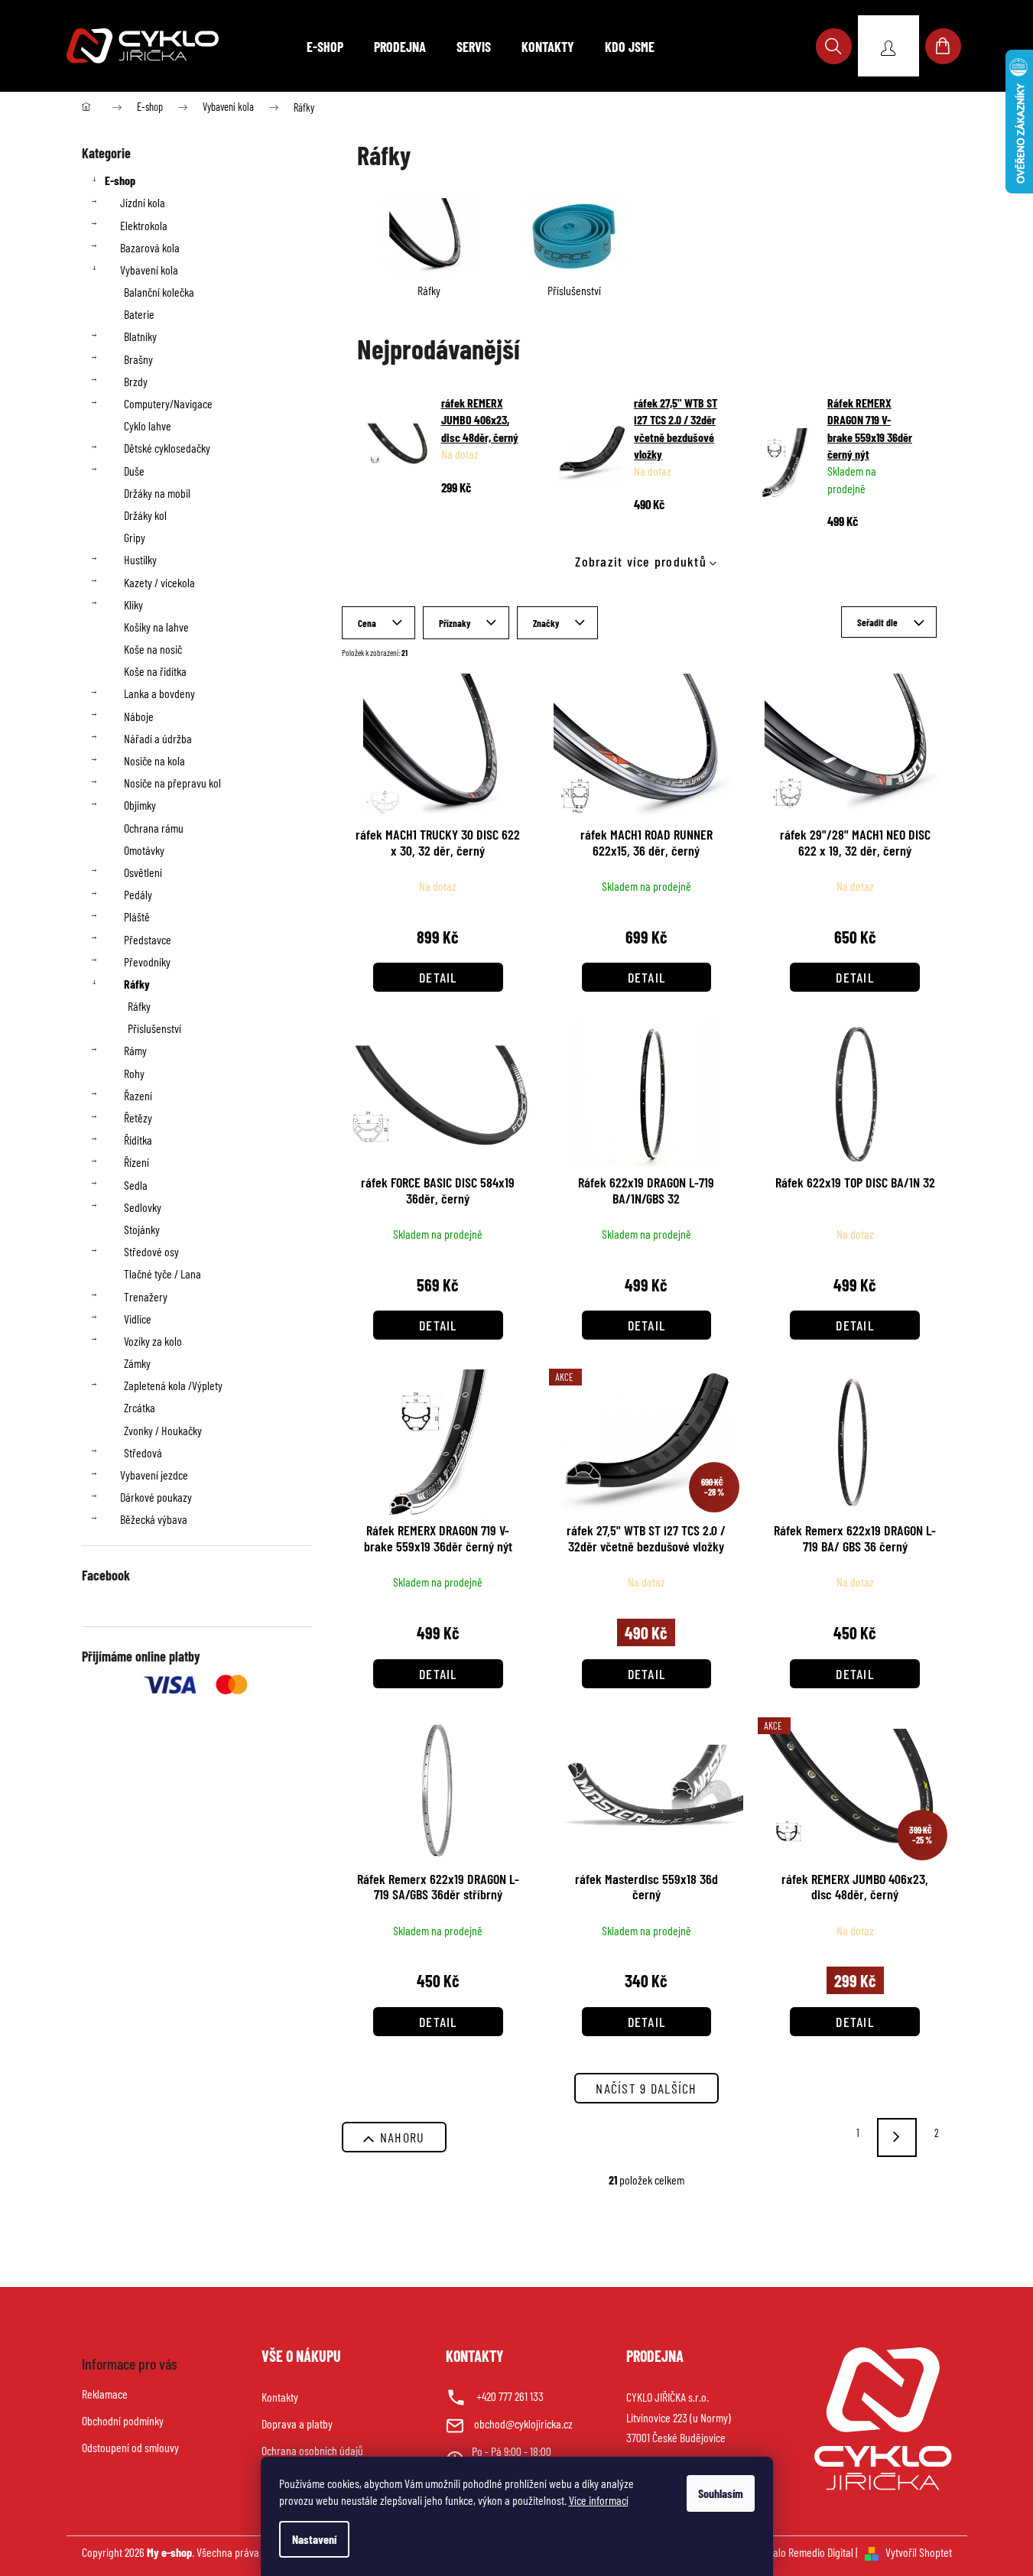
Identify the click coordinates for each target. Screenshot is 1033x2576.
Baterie (139, 314)
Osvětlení (143, 872)
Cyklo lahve (148, 426)
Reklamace (105, 2394)
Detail (438, 977)
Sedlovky (143, 1207)
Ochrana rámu (154, 828)
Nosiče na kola (154, 760)
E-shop (120, 180)
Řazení (138, 1095)
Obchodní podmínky (123, 2420)
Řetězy (138, 1117)
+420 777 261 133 (510, 2396)
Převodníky (147, 962)
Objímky (140, 805)
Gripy (135, 537)
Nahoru (403, 2137)
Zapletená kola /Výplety (173, 1385)
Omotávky (144, 850)
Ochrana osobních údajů (312, 2450)
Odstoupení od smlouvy (130, 2447)
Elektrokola (144, 225)
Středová (143, 1452)
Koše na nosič (153, 649)
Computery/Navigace (168, 403)
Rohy (134, 1073)
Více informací (599, 2500)
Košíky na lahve (156, 627)
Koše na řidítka (155, 671)
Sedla (136, 1185)
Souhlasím (721, 2493)
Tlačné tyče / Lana (162, 1273)
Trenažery (146, 1296)
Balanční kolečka (159, 292)
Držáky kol (145, 515)
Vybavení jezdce (154, 1475)
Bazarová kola (150, 247)
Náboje (139, 716)
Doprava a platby (297, 2423)
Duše (134, 471)
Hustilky (140, 559)
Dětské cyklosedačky (167, 448)
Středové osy (151, 1251)
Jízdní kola (143, 202)
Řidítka (138, 1140)
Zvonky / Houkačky (163, 1430)
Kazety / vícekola (159, 582)
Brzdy (136, 381)
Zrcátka (140, 1407)
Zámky (137, 1363)
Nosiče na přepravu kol (172, 783)
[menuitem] (325, 47)
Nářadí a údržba (158, 738)
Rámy (135, 1050)
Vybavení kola (149, 270)
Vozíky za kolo (153, 1341)
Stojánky (142, 1229)
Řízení (136, 1162)
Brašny (138, 359)
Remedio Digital (821, 2552)
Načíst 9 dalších (646, 2088)
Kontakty (280, 2397)
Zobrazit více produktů (641, 561)
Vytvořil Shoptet (919, 2552)
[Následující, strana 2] (897, 2137)
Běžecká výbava (154, 1519)
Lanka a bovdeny (159, 693)
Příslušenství (154, 1028)
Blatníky (140, 336)
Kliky (133, 604)
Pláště (137, 916)
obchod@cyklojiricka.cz (523, 2423)
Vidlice (138, 1319)
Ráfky (137, 984)
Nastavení (314, 2539)
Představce (148, 939)
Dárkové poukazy (156, 1497)
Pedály (138, 894)
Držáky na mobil (157, 493)
